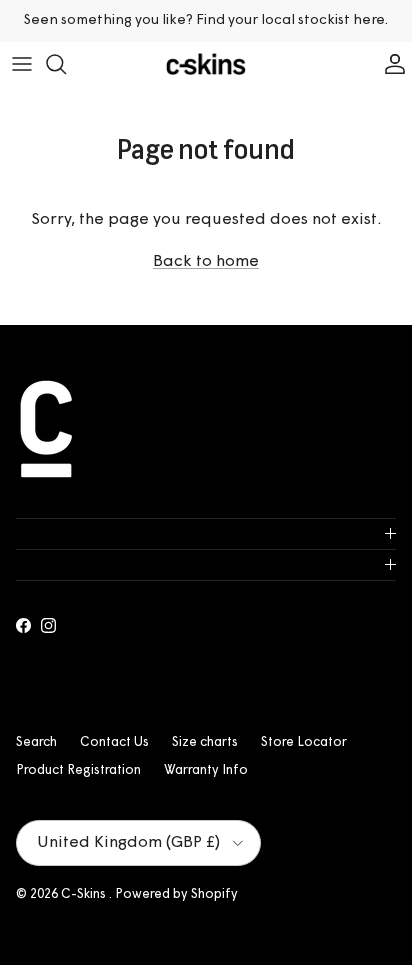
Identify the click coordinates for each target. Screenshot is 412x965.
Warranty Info (206, 770)
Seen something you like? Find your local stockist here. (206, 20)
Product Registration (78, 770)
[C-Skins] (206, 64)
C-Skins (85, 894)
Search (36, 742)
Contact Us (114, 742)
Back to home (206, 262)
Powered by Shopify (176, 894)
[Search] (66, 64)
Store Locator (304, 742)
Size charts (205, 742)
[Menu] (22, 64)
